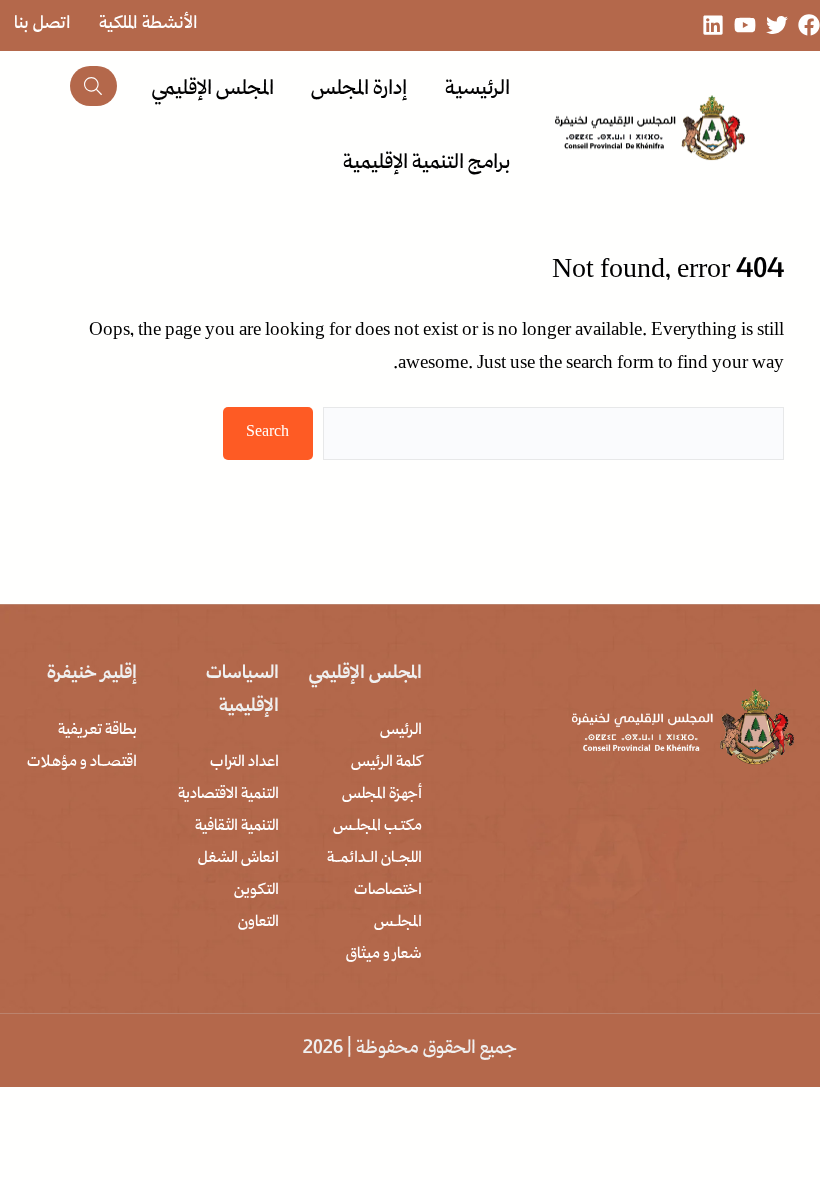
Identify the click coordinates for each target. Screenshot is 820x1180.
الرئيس (401, 731)
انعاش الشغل (238, 859)
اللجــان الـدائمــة (374, 859)
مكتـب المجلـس (377, 827)
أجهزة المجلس (382, 795)
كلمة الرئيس (386, 763)
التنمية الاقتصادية (228, 795)
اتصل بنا (42, 24)
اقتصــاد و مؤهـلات (82, 763)
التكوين (256, 891)
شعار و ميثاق (384, 955)
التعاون (258, 923)
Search (267, 433)
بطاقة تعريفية (97, 731)
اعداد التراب (244, 763)
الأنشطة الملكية (148, 24)
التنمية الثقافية (237, 827)
